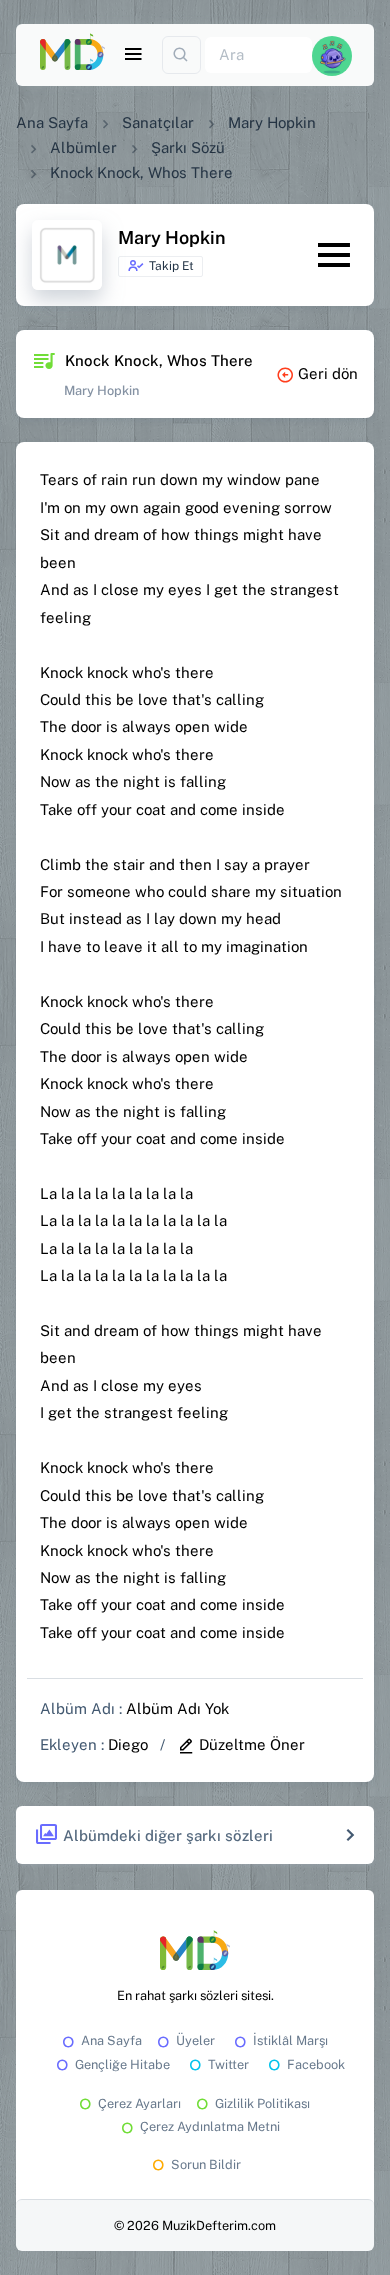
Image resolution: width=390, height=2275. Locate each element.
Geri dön (328, 373)
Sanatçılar (158, 122)
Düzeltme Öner (252, 1744)
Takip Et (171, 266)
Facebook (316, 2064)
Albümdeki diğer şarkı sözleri (168, 1835)
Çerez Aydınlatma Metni (210, 2126)
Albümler (83, 147)
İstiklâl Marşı (290, 2040)
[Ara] (181, 55)
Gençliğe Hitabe (122, 2064)
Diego (128, 1744)
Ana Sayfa (52, 122)
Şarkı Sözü (188, 147)
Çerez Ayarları (139, 2103)
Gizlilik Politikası (262, 2103)
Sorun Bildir (206, 2164)
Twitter (228, 2064)
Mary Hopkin (272, 122)
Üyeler (195, 2040)
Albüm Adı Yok (177, 1708)
